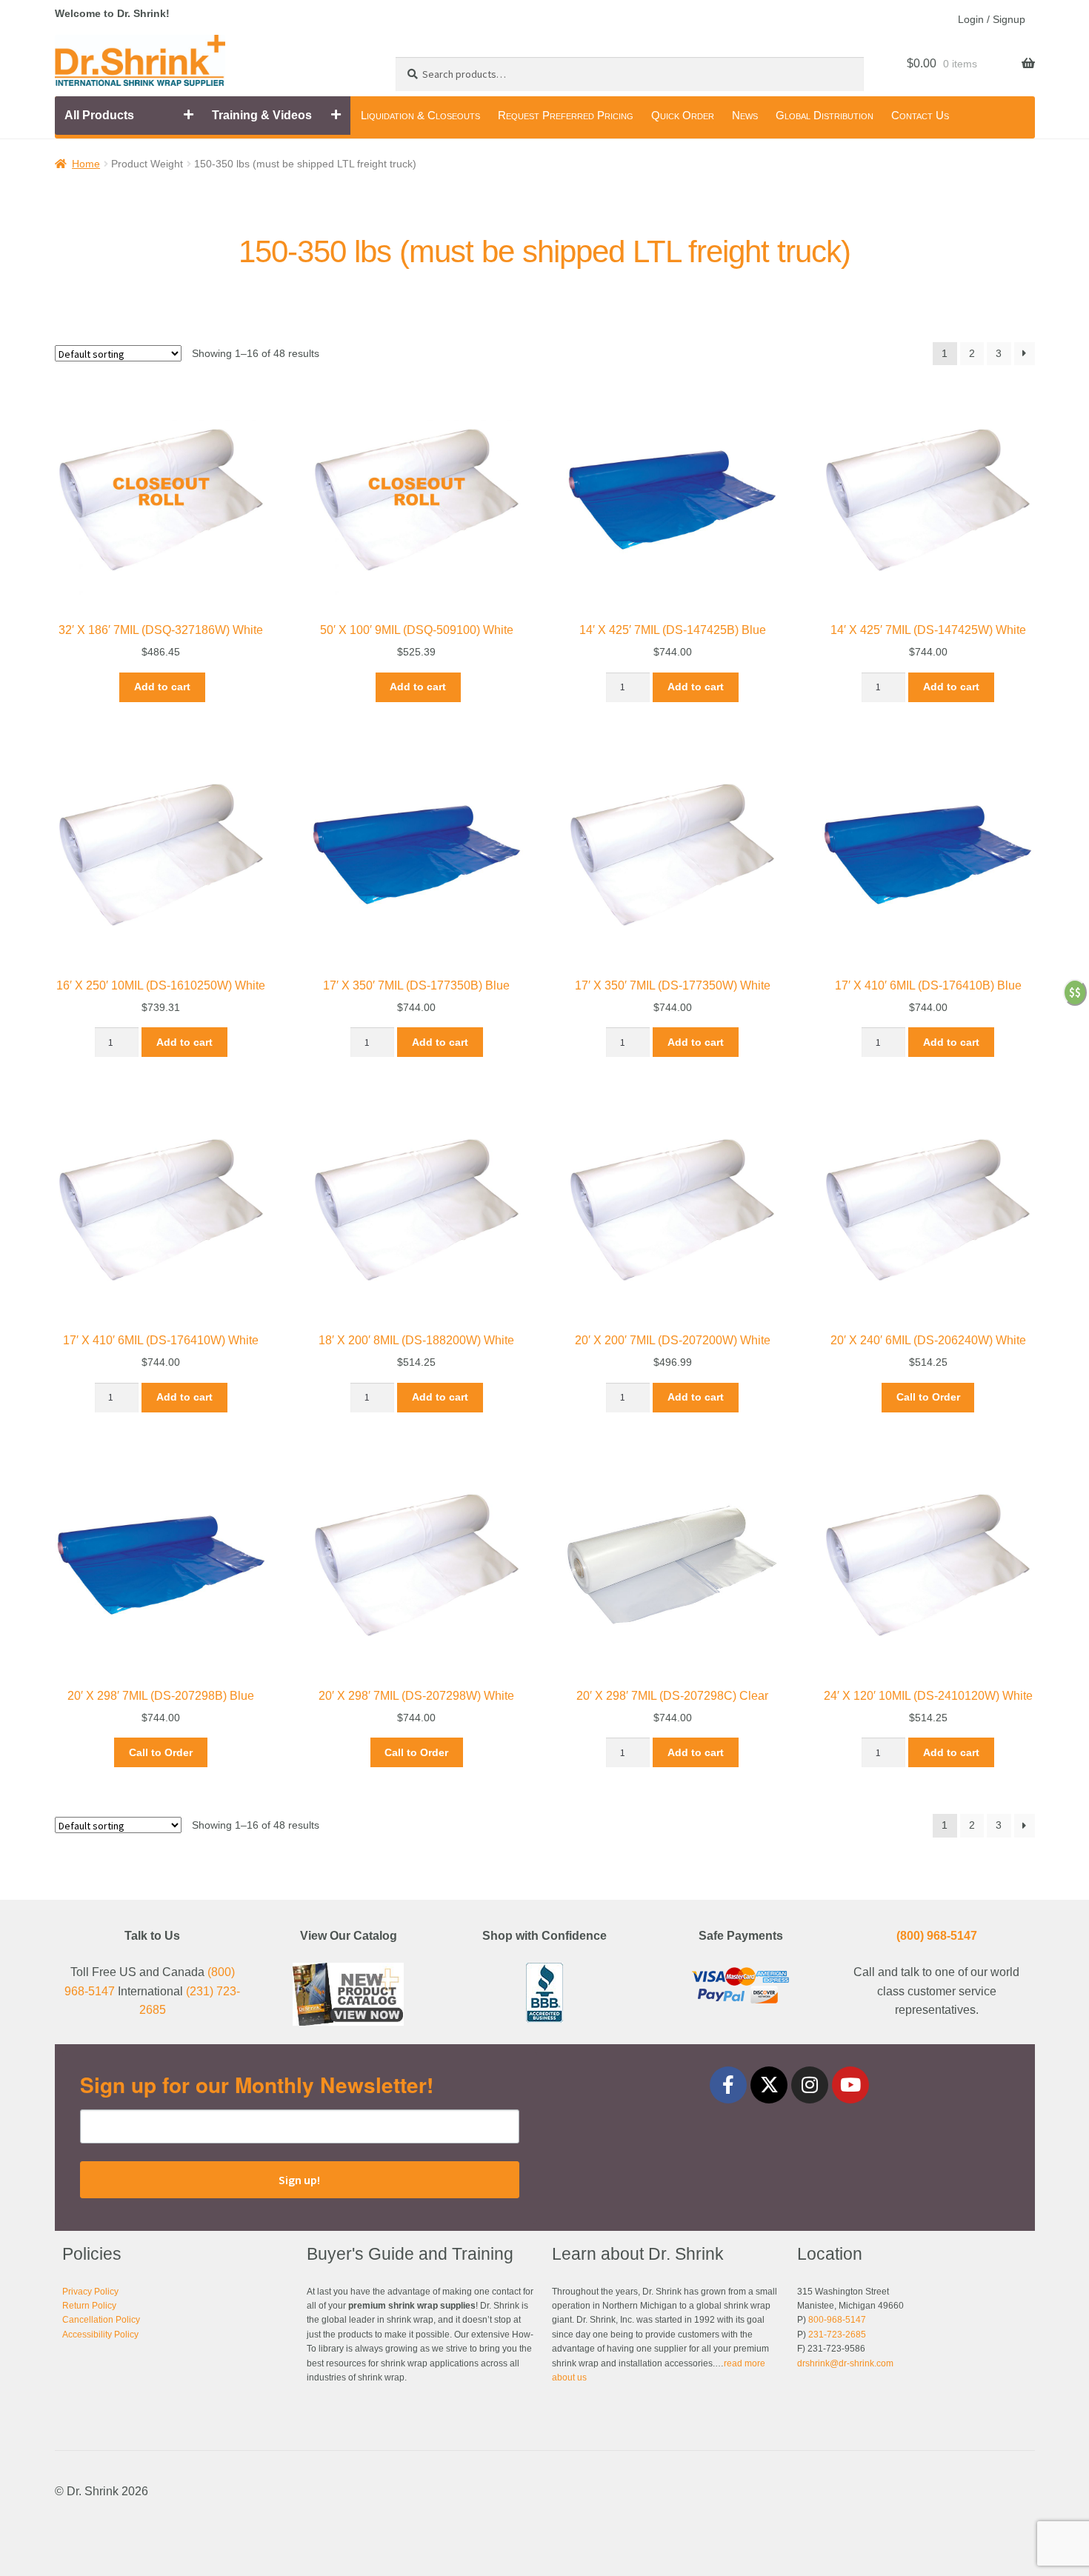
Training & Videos (262, 115)
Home (86, 164)
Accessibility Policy (100, 2335)
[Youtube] (850, 2085)
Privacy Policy (90, 2292)
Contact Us (920, 115)
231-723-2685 (837, 2335)
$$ (1075, 992)
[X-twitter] (769, 2085)
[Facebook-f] (728, 2085)
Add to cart (162, 687)
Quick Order (683, 115)
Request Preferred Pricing (566, 115)
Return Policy (89, 2306)
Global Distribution (825, 115)
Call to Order (928, 1397)
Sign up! (299, 2180)
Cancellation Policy (101, 2320)
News (745, 115)
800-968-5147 (837, 2320)
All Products (99, 115)
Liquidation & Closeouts (420, 115)
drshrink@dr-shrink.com (845, 2363)
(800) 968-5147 (937, 1936)
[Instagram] (810, 2085)
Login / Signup (992, 19)
